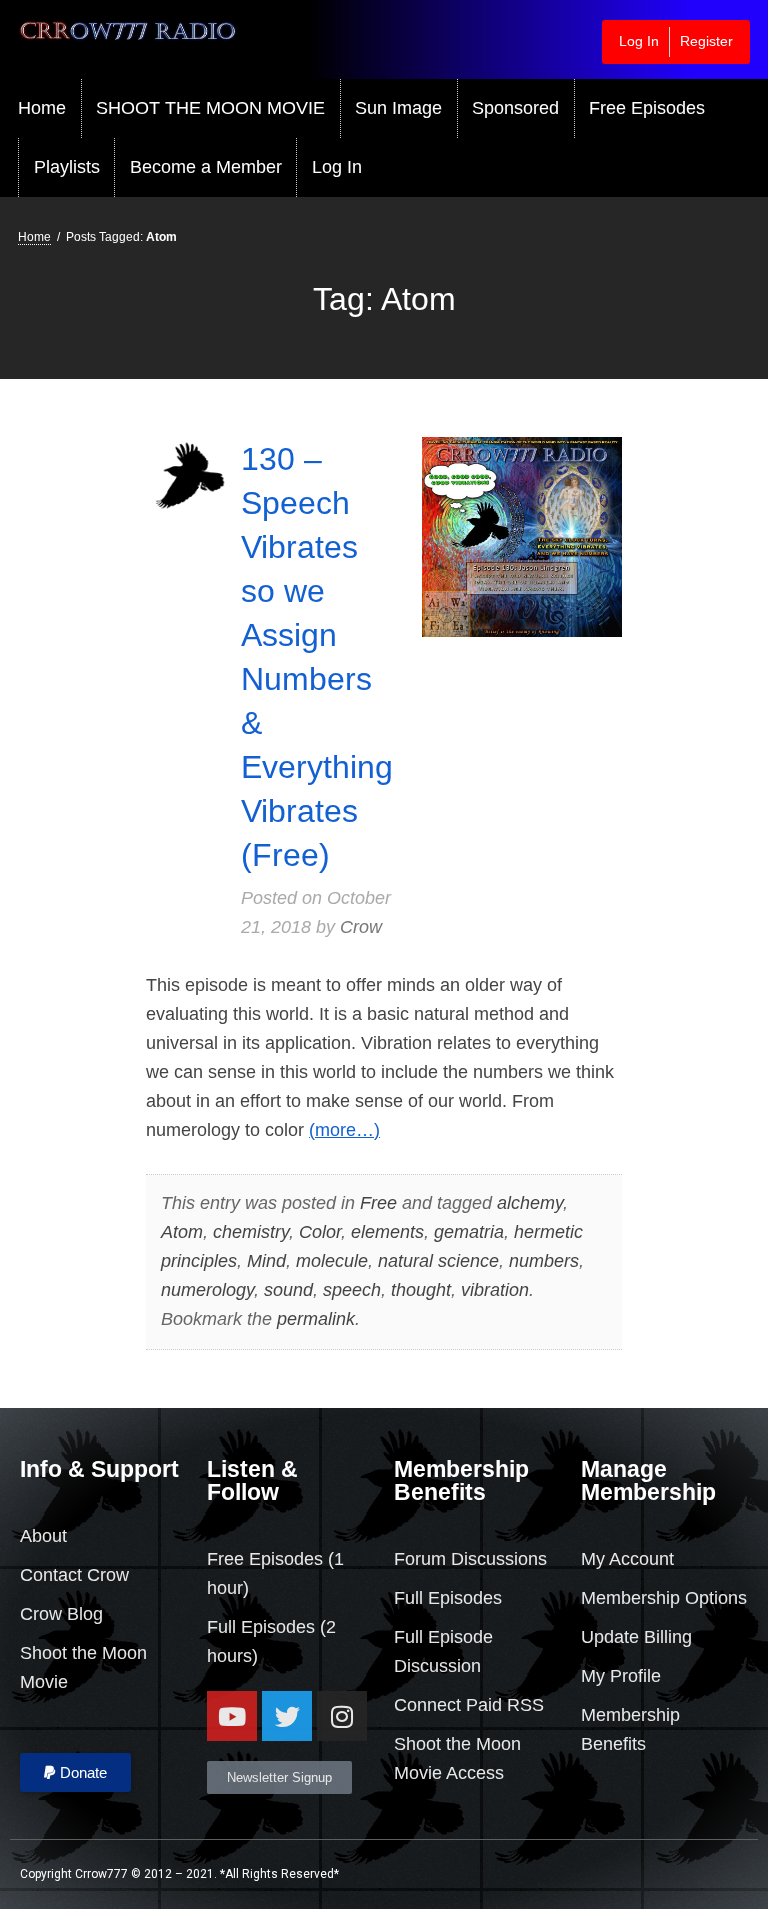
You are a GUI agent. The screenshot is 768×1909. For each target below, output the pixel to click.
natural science (438, 1261)
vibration (495, 1290)
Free (378, 1203)
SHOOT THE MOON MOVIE (210, 108)
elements (387, 1232)
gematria (469, 1232)
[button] (75, 1772)
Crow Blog (61, 1614)
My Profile (621, 1676)
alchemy (530, 1203)
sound (288, 1290)
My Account (627, 1559)
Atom (182, 1232)
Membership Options (664, 1598)
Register (706, 41)
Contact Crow (74, 1575)
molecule (332, 1261)
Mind (266, 1261)
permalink (316, 1319)
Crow (361, 927)
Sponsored (515, 108)
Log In (639, 41)
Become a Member (206, 167)
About (43, 1536)
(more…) (344, 1130)
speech (352, 1290)
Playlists (67, 167)
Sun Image (398, 108)
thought (421, 1290)
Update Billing (636, 1637)
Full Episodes (261, 1627)
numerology (207, 1290)
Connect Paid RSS (469, 1705)
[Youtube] (232, 1716)
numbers (544, 1261)
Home (42, 108)
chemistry (251, 1232)
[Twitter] (287, 1716)
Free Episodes (647, 108)
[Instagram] (342, 1716)
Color (320, 1232)
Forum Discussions (470, 1559)
